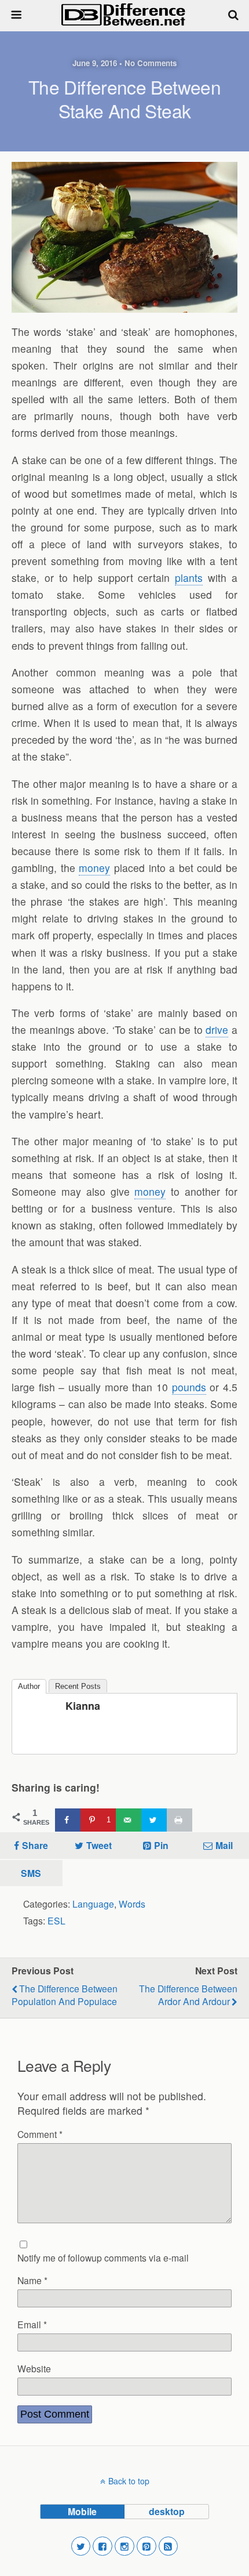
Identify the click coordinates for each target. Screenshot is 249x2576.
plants (189, 578)
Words (132, 1904)
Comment (40, 2134)
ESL (56, 1920)
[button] (81, 2546)
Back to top (129, 2481)
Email (32, 2324)
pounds (189, 1387)
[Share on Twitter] (154, 1820)
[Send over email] (129, 1820)
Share (35, 1845)
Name (32, 2280)
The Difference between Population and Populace (65, 1995)
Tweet (99, 1845)
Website (34, 2368)
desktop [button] (167, 2511)
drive (217, 1030)
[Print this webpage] (180, 1820)
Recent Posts (78, 1686)
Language (93, 1904)
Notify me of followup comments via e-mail (103, 2257)
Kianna (83, 1706)
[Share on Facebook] (68, 1820)
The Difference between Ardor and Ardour (188, 1995)
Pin (161, 1845)
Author (29, 1686)
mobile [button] (82, 2511)
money (94, 868)
